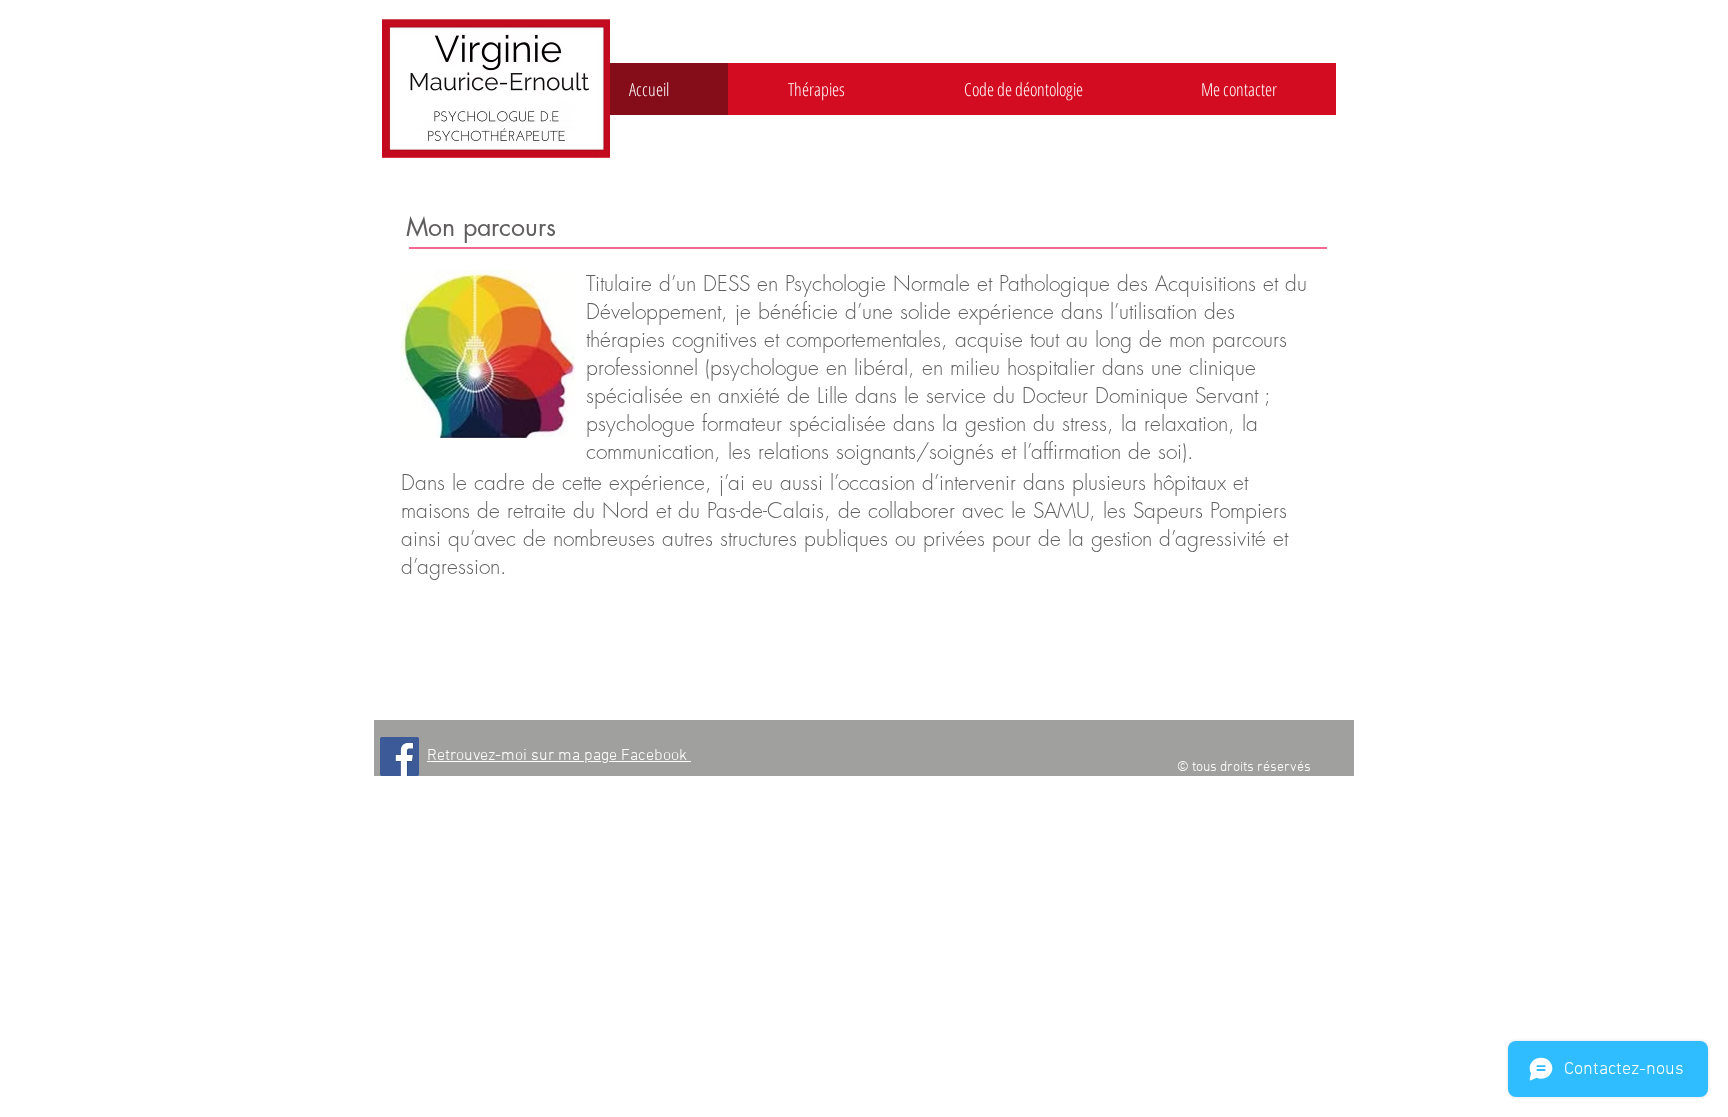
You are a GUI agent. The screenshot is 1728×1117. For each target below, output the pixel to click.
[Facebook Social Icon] (399, 756)
